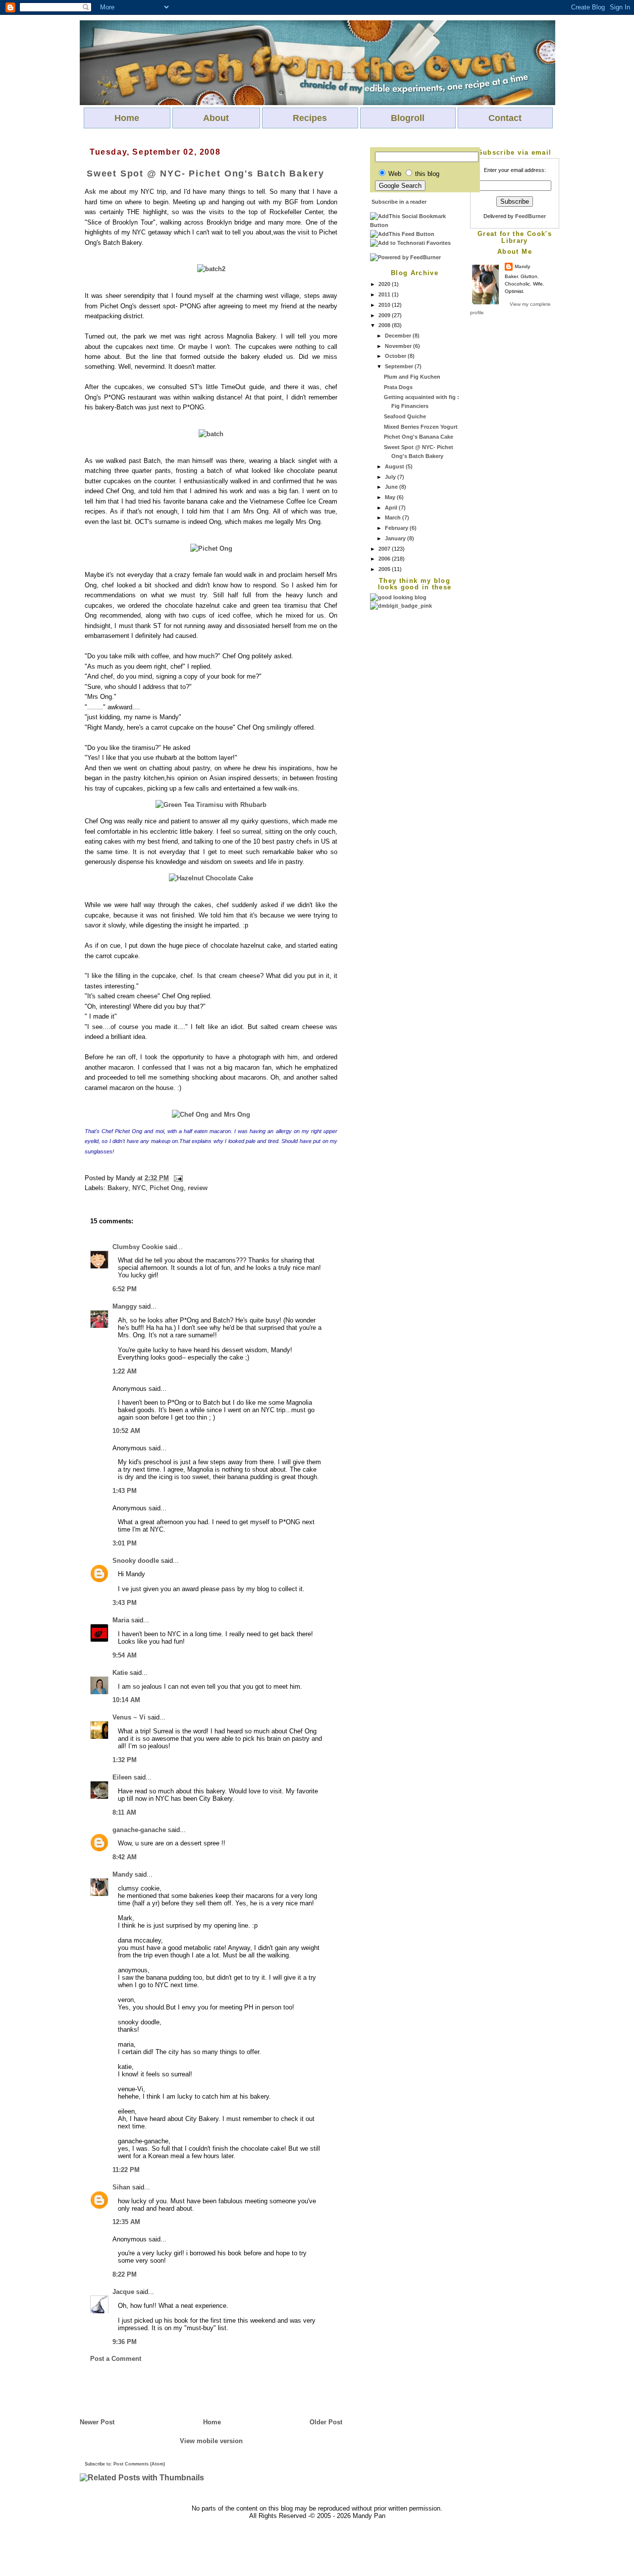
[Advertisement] (410, 759)
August (395, 466)
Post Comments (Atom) (139, 2464)
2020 (385, 284)
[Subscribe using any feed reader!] (402, 234)
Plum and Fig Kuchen (412, 377)
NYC (139, 1188)
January (396, 538)
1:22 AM (125, 1371)
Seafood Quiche (405, 416)
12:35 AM (126, 2222)
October (396, 356)
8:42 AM (125, 1857)
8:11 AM (124, 1812)
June (392, 487)
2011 (385, 294)
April (392, 508)
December (399, 336)
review (198, 1188)
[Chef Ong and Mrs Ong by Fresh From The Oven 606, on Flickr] (211, 1115)
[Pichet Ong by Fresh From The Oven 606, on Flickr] (211, 548)
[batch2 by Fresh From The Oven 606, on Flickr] (211, 269)
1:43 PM (125, 1491)
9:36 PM (125, 2342)
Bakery (118, 1188)
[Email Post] (177, 1178)
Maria (121, 1620)
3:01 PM (125, 1543)
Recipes (310, 118)
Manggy (125, 1306)
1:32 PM (125, 1760)
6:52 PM (125, 1289)
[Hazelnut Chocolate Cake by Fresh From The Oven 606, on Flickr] (211, 878)
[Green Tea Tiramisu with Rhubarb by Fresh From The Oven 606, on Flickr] (211, 805)
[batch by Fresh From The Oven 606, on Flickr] (211, 434)
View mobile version (211, 2441)
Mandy (523, 266)
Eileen (122, 1777)
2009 (385, 315)
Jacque (123, 2292)
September (400, 366)
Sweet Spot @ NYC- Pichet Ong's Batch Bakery (206, 173)
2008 (385, 325)
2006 (385, 559)
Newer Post (97, 2422)
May (391, 497)
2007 (385, 549)
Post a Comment (116, 2359)
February (397, 528)
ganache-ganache (139, 1830)
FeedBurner (530, 216)
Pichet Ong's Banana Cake (419, 437)
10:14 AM (126, 1700)
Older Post (326, 2422)
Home (127, 118)
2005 (385, 569)
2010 (385, 305)
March (394, 517)
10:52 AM (126, 1431)
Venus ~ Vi (129, 1717)
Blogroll (408, 118)
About (216, 118)
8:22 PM (125, 2274)
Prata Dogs (398, 387)
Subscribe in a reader (399, 202)
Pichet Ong (167, 1188)
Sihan (121, 2187)
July (391, 477)
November (399, 346)
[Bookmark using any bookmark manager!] (415, 225)
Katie (120, 1673)
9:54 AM (125, 1655)
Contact (505, 118)
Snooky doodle (136, 1561)
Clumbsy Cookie (138, 1247)
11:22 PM (126, 2170)
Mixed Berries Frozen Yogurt (421, 427)
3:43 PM (125, 1603)
